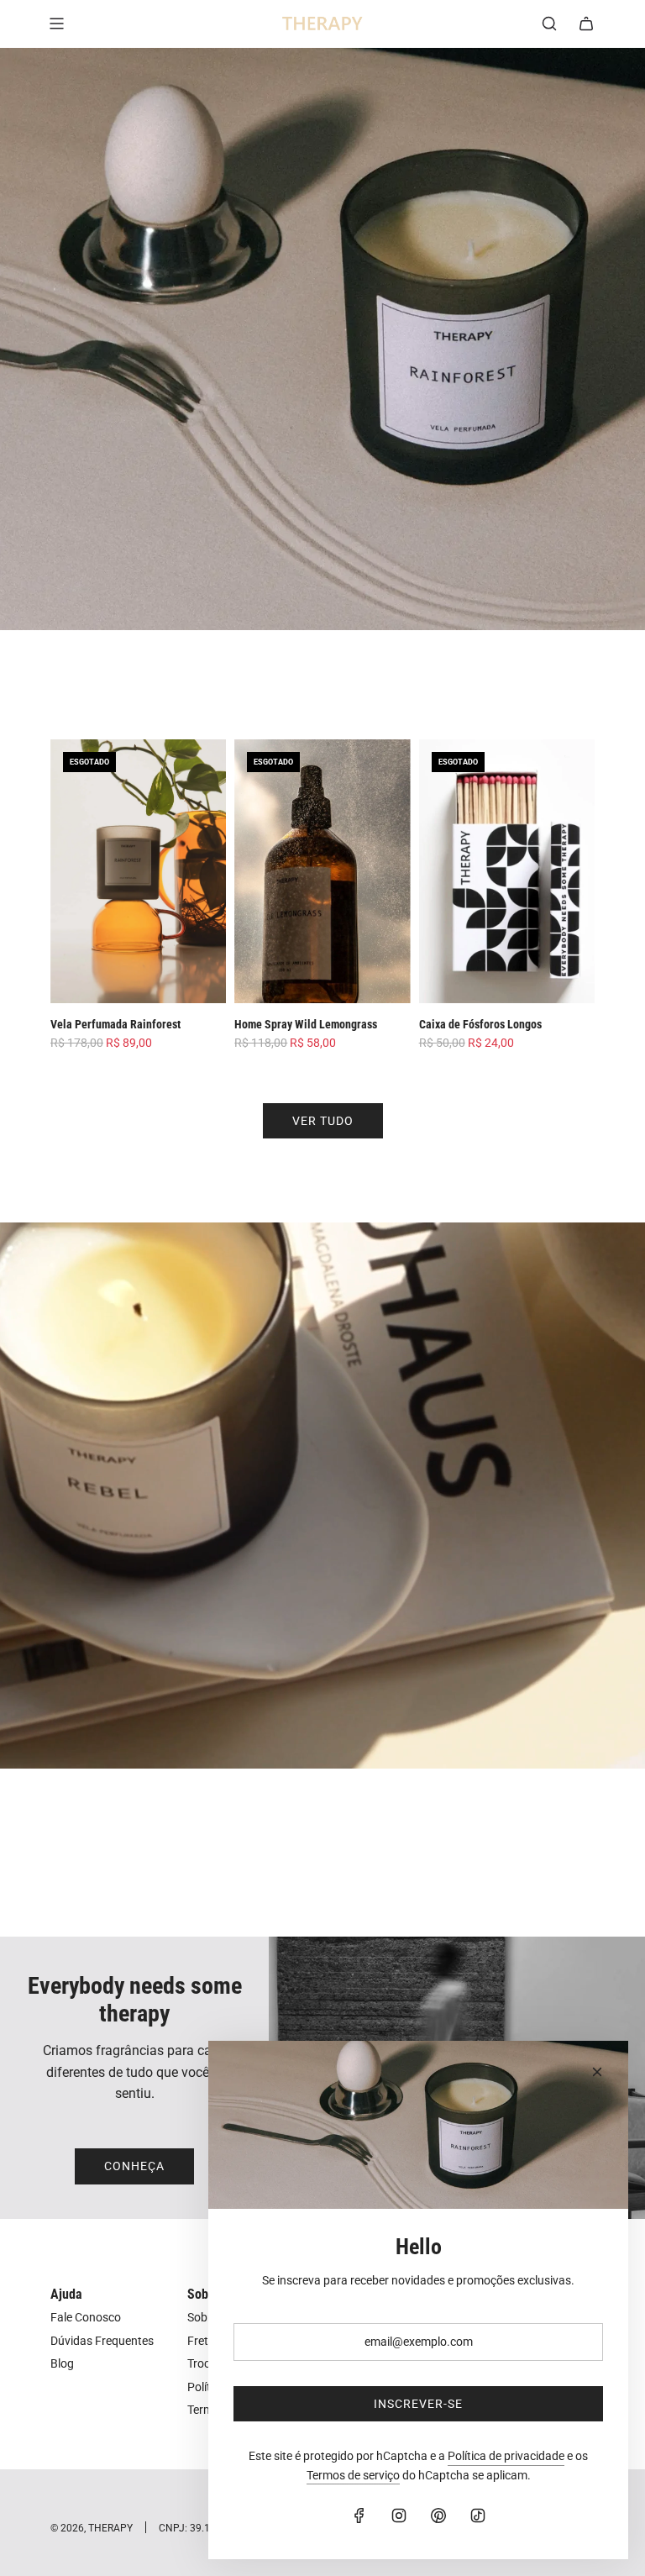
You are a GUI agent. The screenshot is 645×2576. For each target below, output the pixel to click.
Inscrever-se (418, 2404)
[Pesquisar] (549, 24)
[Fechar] (597, 2072)
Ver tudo (323, 1121)
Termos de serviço (353, 2475)
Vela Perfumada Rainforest (115, 1024)
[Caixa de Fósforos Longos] (507, 871)
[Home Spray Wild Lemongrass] (322, 871)
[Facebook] (359, 2516)
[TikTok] (478, 2516)
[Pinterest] (438, 2516)
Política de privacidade (506, 2456)
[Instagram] (399, 2516)
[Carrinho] (586, 24)
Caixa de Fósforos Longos (480, 1024)
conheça (134, 2166)
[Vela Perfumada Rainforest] (138, 871)
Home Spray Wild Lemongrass (306, 1024)
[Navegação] (56, 24)
